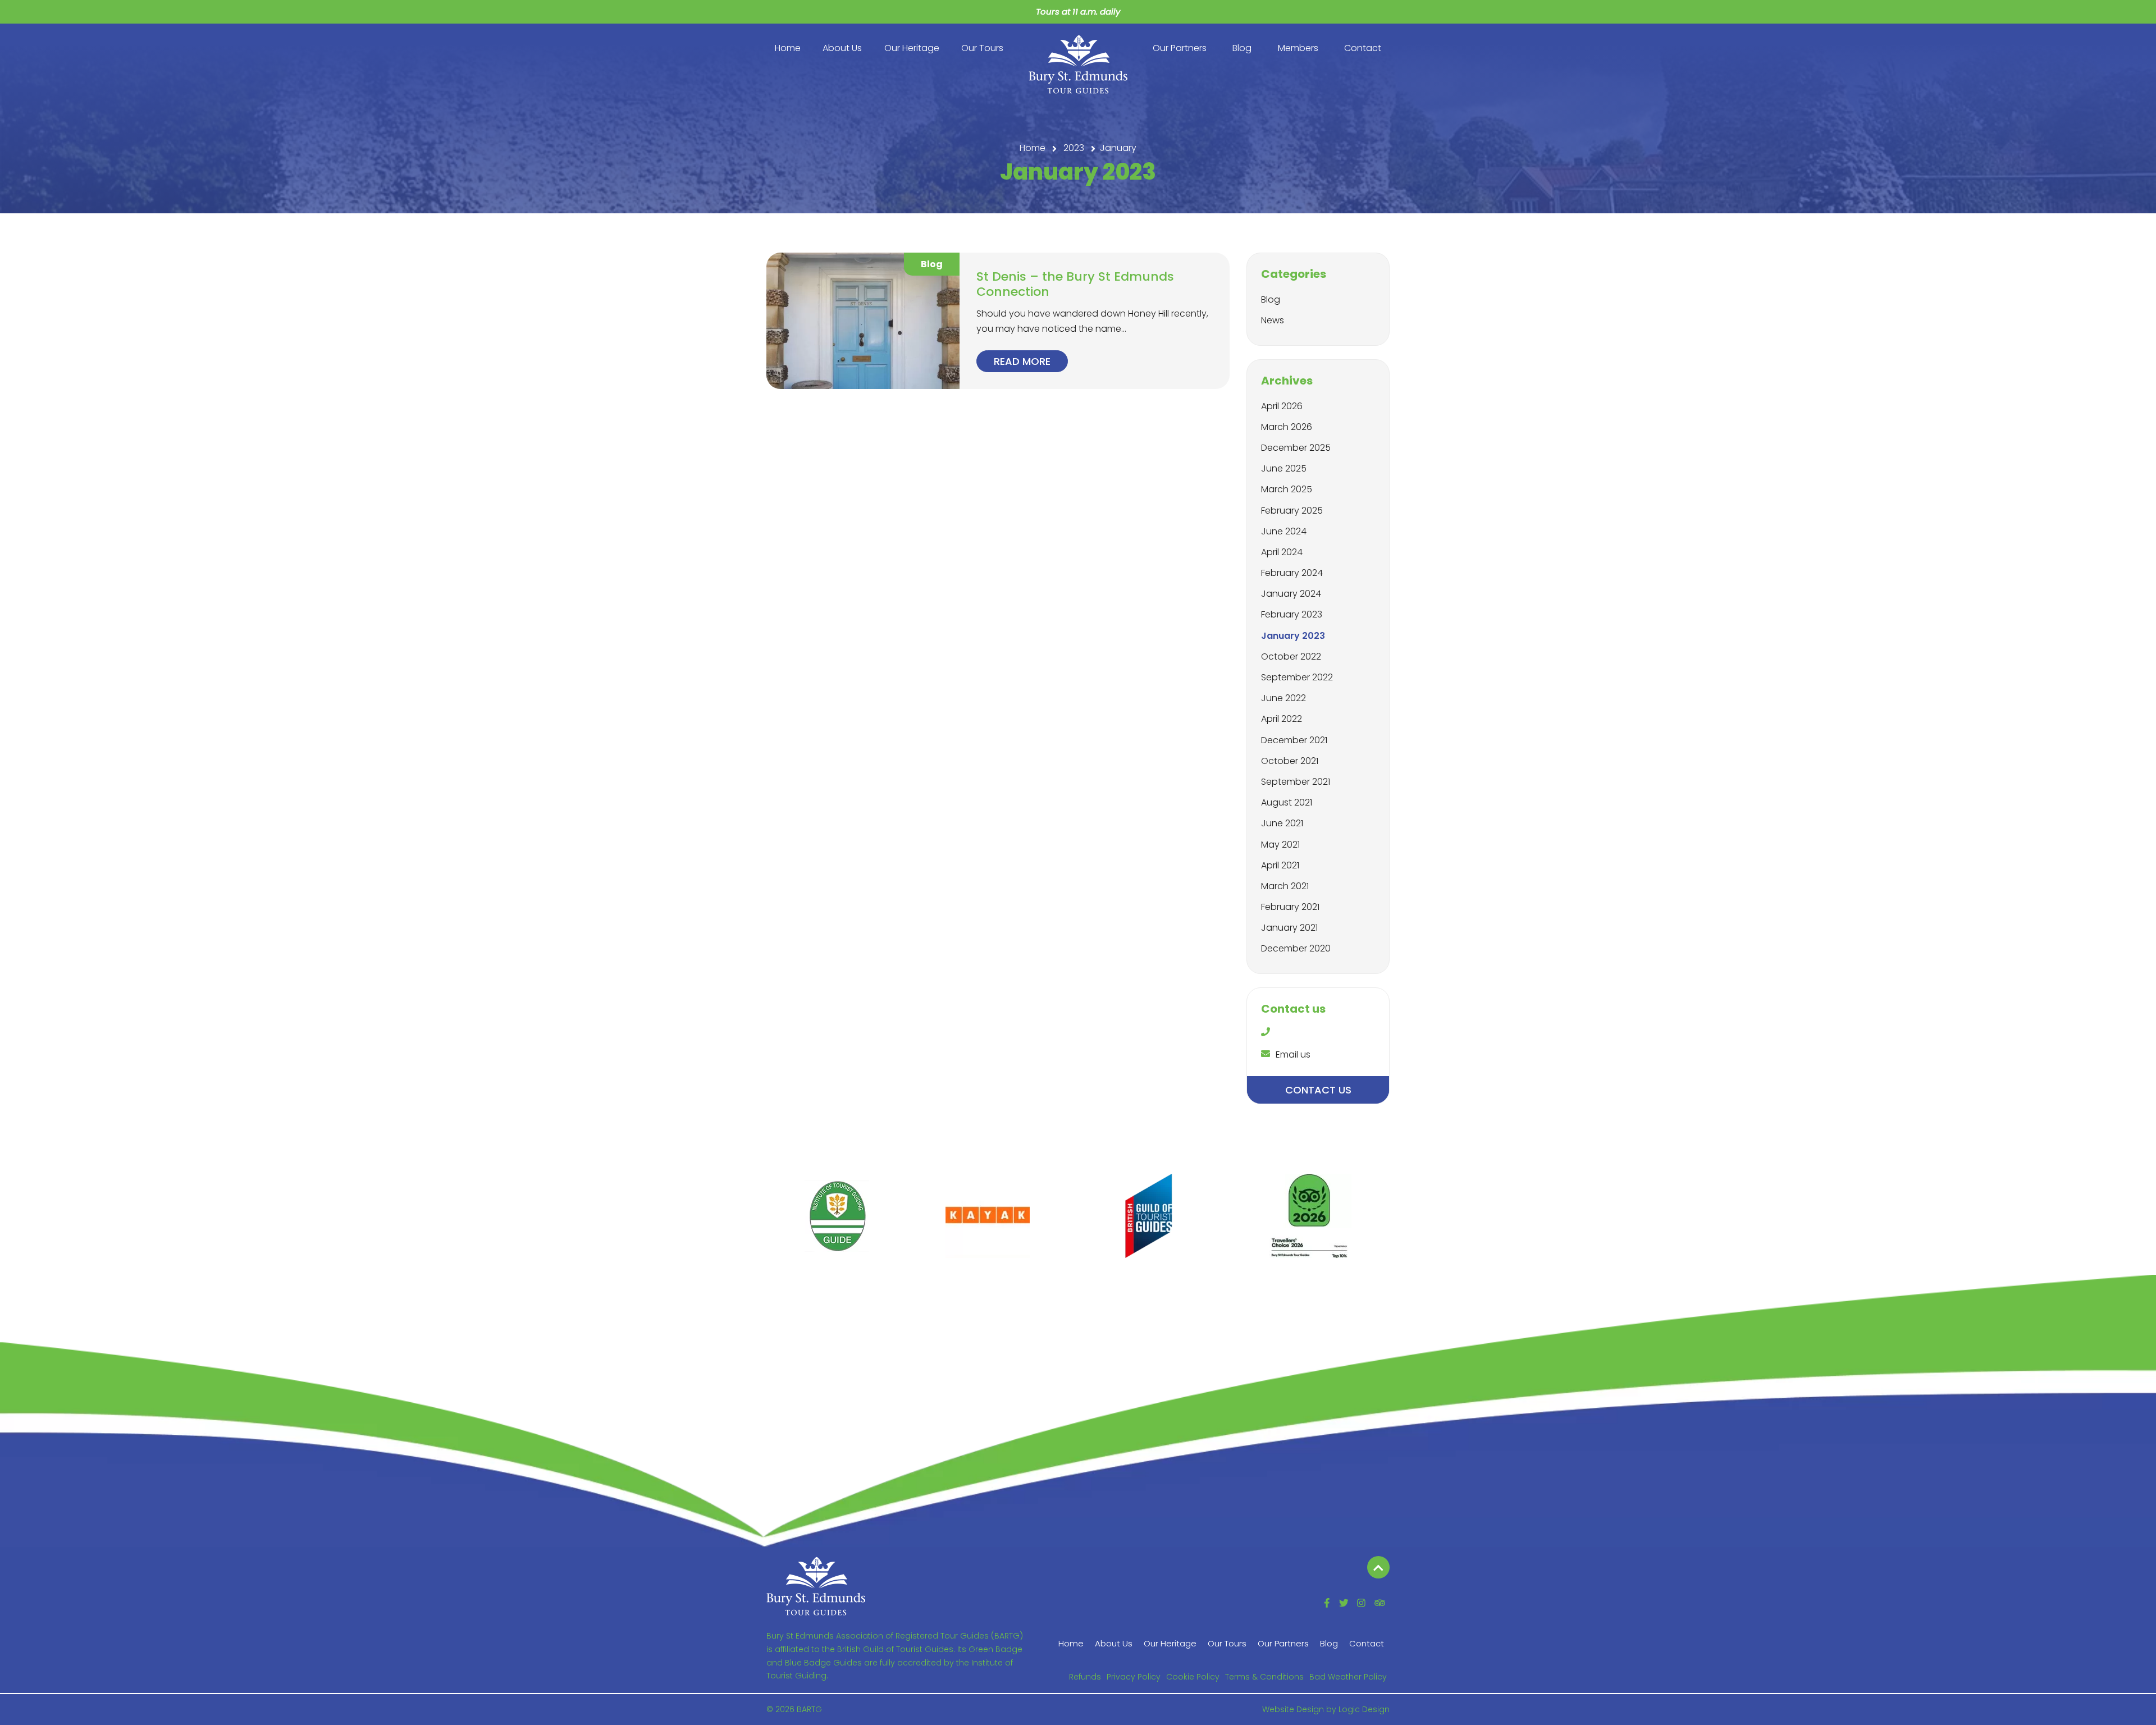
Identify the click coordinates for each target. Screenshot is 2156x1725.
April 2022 (1282, 719)
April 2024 (1282, 552)
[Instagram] (1361, 1603)
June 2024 (1284, 531)
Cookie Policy (1193, 1677)
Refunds (1085, 1677)
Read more (1022, 361)
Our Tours (982, 48)
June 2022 (1283, 698)
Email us (1293, 1054)
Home (788, 48)
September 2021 (1296, 782)
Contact (1363, 48)
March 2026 (1287, 427)
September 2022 (1297, 677)
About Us (842, 48)
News (1273, 320)
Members (1298, 48)
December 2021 (1294, 740)
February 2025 (1292, 511)
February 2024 (1292, 573)
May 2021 (1280, 845)
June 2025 (1284, 468)
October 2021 (1290, 761)
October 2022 (1291, 656)
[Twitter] (1344, 1603)
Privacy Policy (1134, 1677)
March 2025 (1287, 489)
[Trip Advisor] (1380, 1603)
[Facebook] (1327, 1603)
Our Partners (1180, 48)
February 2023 (1292, 614)
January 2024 (1291, 594)
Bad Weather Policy (1348, 1677)
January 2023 (1293, 636)
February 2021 (1290, 907)
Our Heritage (912, 48)
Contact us (1318, 1090)
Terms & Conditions (1264, 1677)
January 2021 (1289, 928)
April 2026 (1282, 406)
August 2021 (1287, 802)
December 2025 (1296, 448)
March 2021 (1285, 886)
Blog (1242, 48)
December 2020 (1296, 948)
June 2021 (1282, 823)
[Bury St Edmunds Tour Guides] (816, 1585)
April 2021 (1280, 865)
